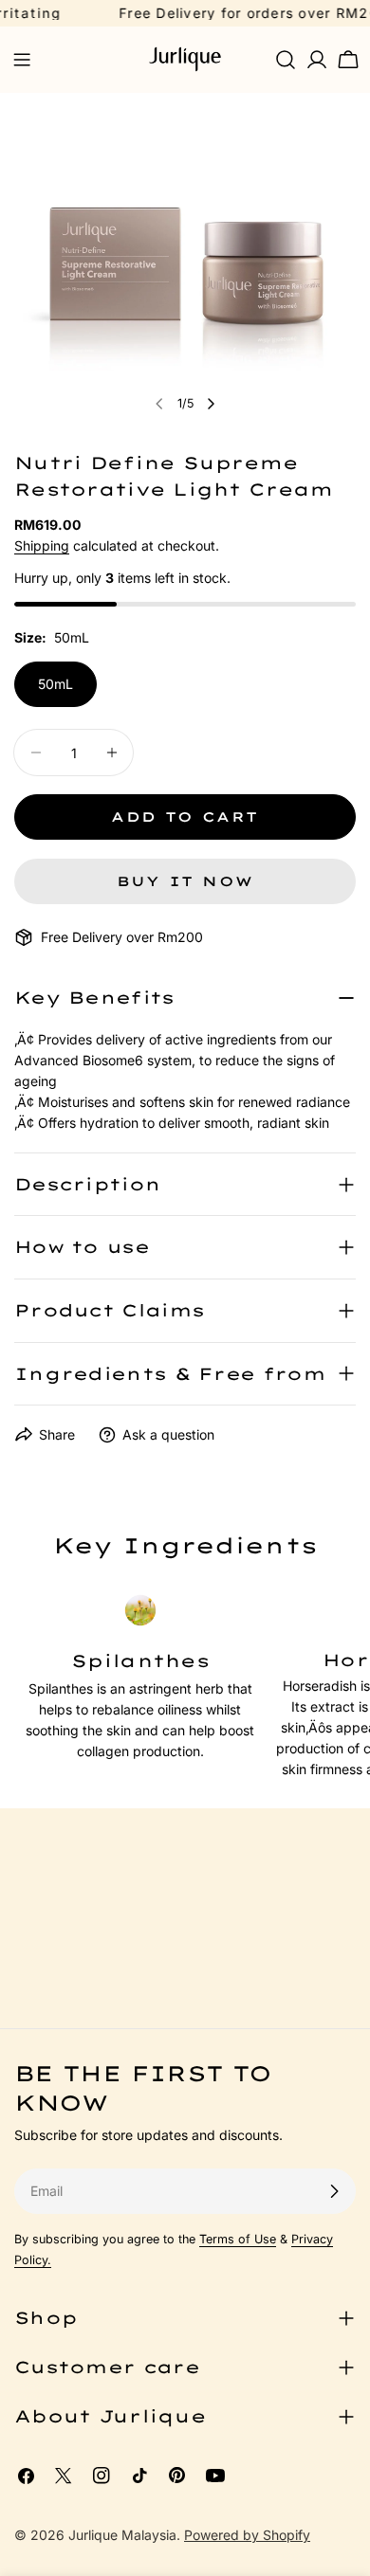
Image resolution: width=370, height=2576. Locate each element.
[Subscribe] (334, 2191)
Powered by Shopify (247, 2535)
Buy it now (185, 881)
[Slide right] (211, 404)
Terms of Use (238, 2239)
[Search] (286, 60)
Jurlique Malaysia (122, 2535)
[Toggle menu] (22, 60)
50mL (55, 684)
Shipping (42, 545)
